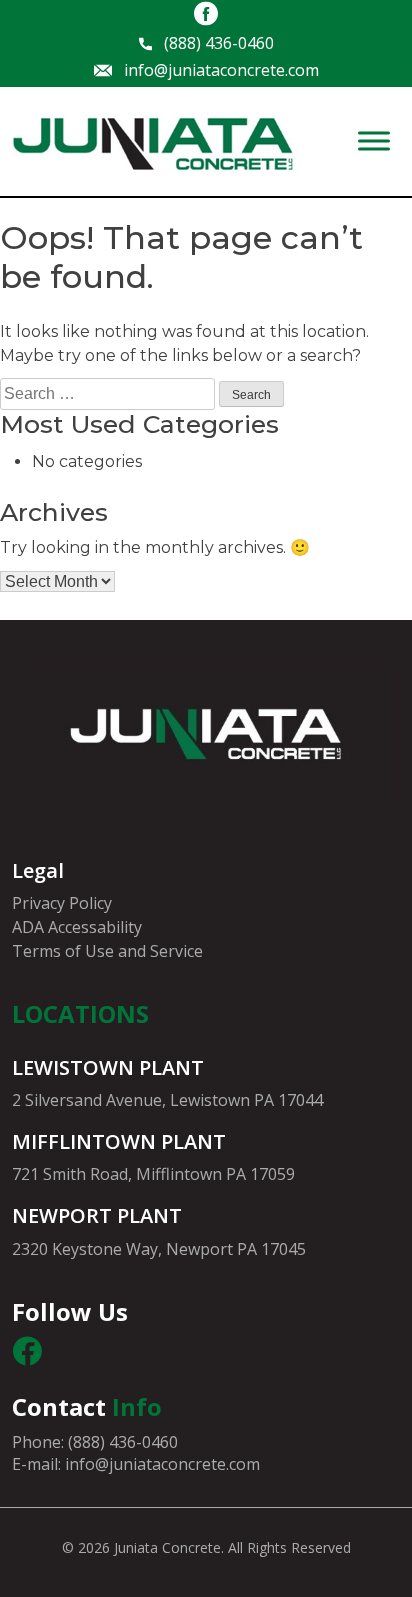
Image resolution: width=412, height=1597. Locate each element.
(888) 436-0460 (219, 43)
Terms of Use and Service (107, 951)
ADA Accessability (77, 927)
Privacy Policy (62, 903)
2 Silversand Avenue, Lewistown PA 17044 (167, 1100)
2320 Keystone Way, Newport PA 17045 (159, 1249)
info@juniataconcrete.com (221, 70)
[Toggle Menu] (374, 141)
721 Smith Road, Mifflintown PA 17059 (153, 1174)
